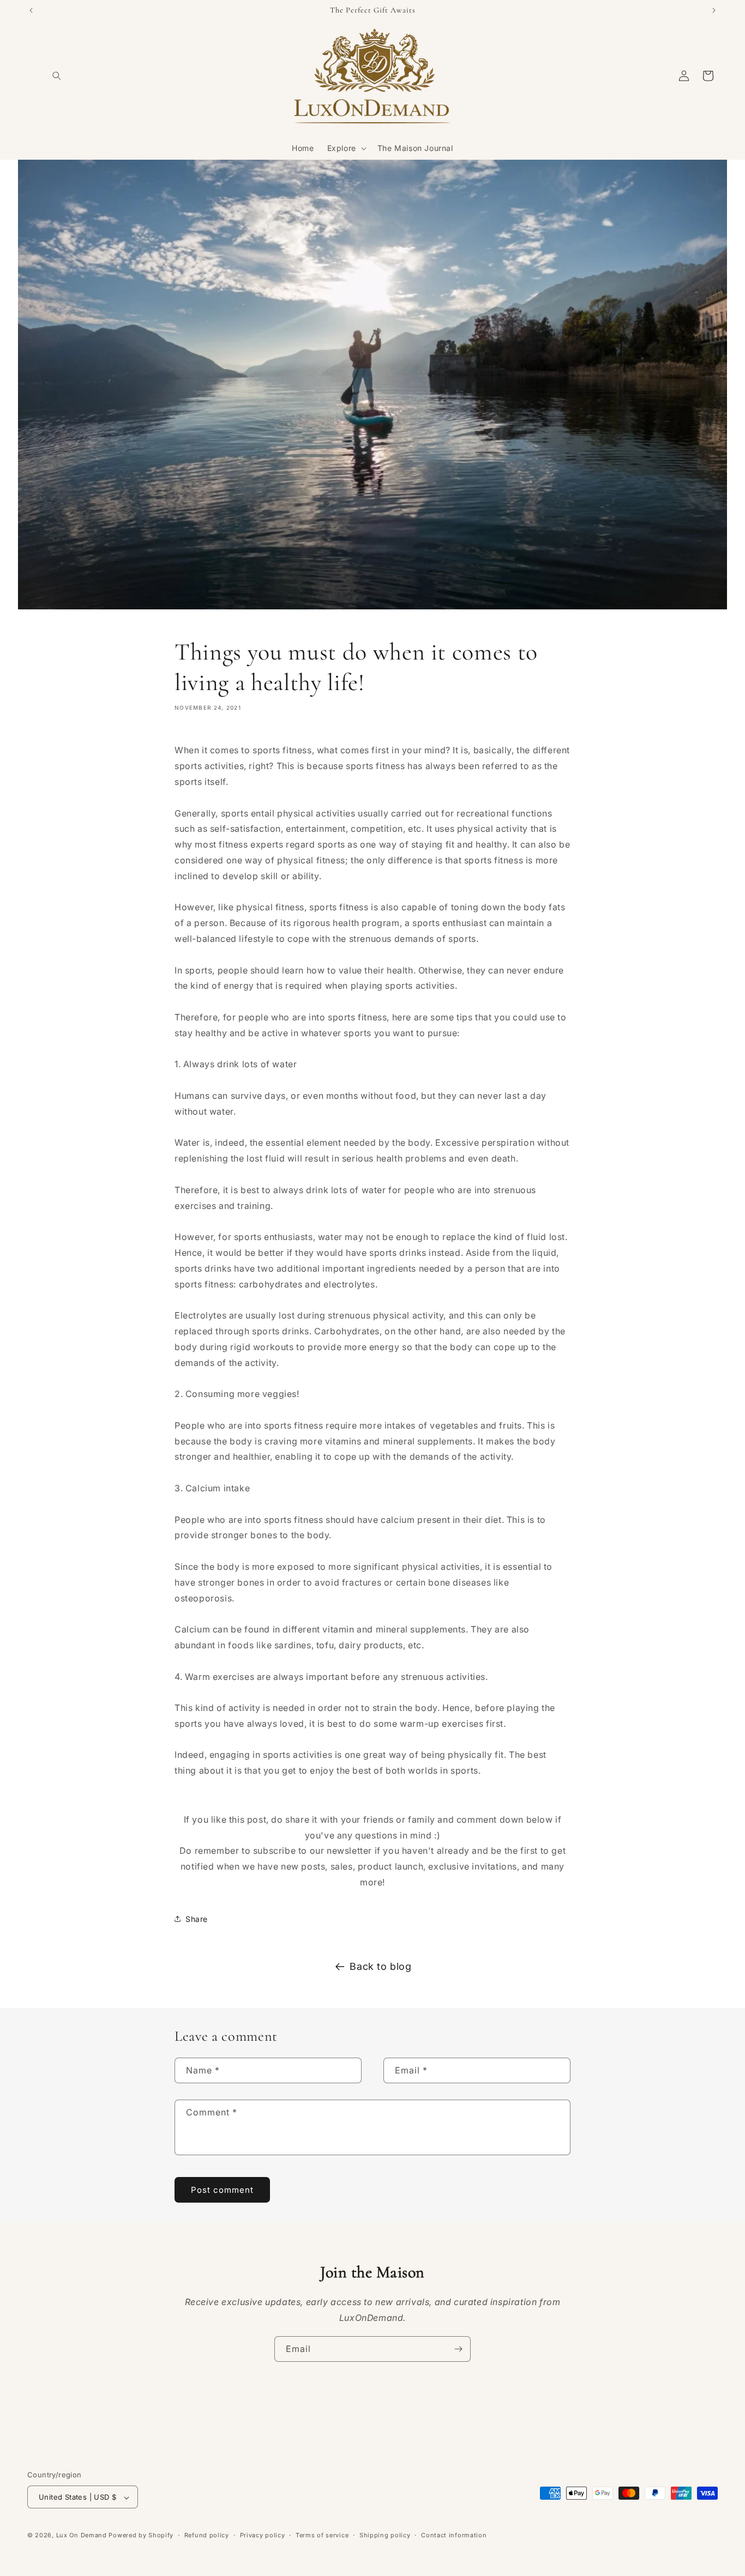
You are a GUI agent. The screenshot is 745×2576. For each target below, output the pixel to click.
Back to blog (380, 1966)
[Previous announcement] (31, 10)
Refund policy (207, 2535)
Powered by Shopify (141, 2536)
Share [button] (197, 1918)
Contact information (454, 2535)
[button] (57, 76)
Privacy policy (263, 2535)
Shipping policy (385, 2535)
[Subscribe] (458, 2349)
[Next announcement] (714, 10)
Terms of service (322, 2535)
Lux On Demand (82, 2536)
